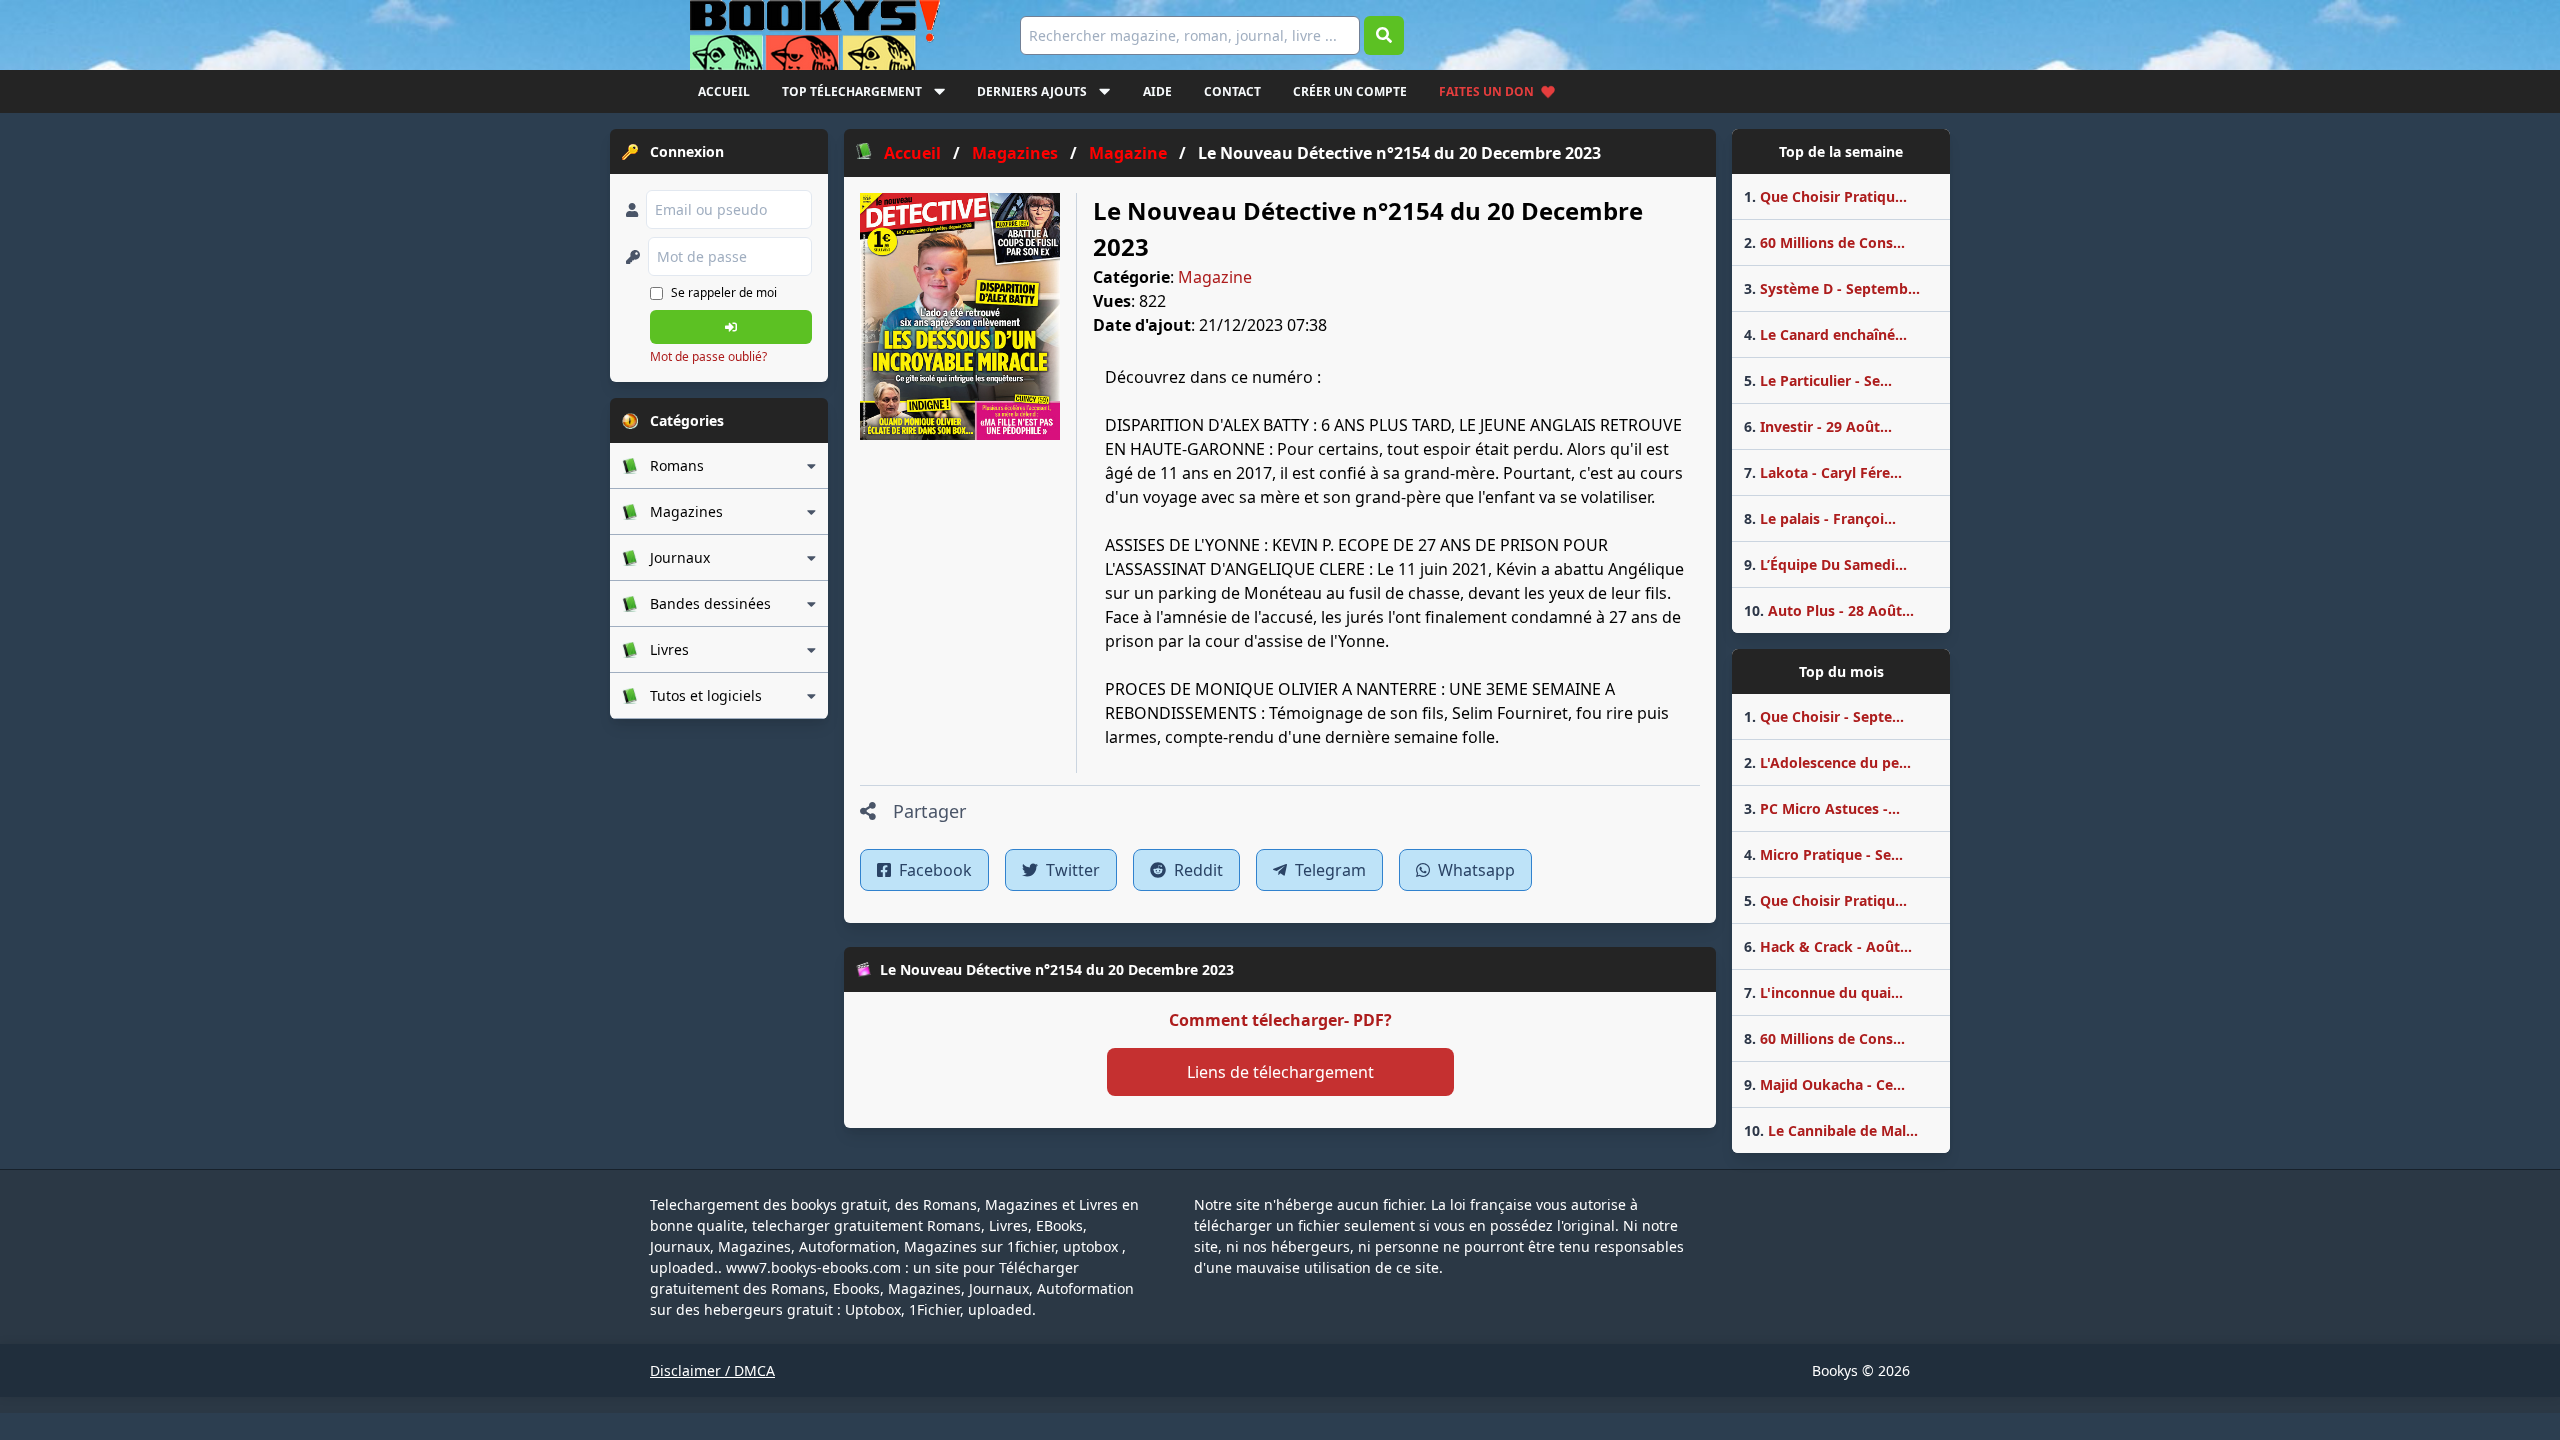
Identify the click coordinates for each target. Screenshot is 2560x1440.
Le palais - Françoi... (1820, 518)
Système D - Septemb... (1832, 288)
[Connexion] (731, 327)
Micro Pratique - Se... (1823, 854)
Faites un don (1486, 91)
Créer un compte (1350, 91)
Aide (1157, 91)
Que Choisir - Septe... (1824, 716)
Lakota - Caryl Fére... (1823, 472)
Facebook (933, 870)
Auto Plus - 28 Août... (1829, 610)
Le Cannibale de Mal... (1831, 1130)
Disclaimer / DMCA (712, 1370)
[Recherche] (1384, 35)
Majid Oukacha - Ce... (1824, 1084)
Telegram (1328, 870)
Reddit (1196, 870)
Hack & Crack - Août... (1828, 946)
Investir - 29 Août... (1818, 426)
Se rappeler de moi (724, 292)
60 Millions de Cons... (1824, 242)
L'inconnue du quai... (1823, 992)
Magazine (1215, 277)
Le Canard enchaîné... (1825, 334)
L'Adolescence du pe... (1827, 762)
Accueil (724, 91)
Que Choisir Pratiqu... (1825, 196)
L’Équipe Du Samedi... (1825, 564)
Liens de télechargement (1280, 1072)
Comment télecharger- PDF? (1280, 1020)
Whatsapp (1474, 870)
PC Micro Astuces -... (1822, 808)
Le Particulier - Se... (1818, 380)
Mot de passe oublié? (708, 356)
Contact (1232, 91)
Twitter (1071, 870)
